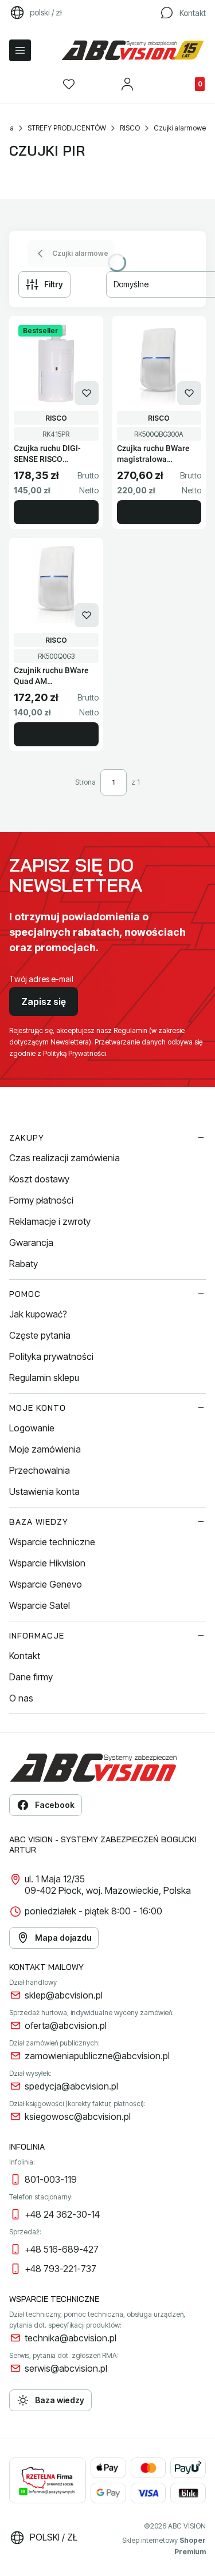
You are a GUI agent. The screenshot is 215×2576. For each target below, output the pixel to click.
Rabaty (24, 1264)
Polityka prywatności (51, 1356)
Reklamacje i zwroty (50, 1221)
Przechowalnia (40, 1470)
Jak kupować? (38, 1314)
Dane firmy (31, 1677)
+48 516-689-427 (62, 2249)
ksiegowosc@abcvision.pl (78, 2116)
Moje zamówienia (45, 1449)
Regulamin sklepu (44, 1378)
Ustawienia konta (44, 1491)
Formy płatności (41, 1200)
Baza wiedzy (60, 2400)
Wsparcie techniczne (52, 1542)
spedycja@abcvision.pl (71, 2086)
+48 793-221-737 (60, 2269)
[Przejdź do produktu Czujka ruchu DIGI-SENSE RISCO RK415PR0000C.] (56, 363)
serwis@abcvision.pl (66, 2368)
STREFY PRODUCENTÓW (67, 128)
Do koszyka (56, 512)
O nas (21, 1698)
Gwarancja (31, 1243)
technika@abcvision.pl (71, 2338)
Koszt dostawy (39, 1179)
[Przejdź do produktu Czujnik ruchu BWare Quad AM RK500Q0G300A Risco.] (56, 585)
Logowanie (32, 1428)
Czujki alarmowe (180, 128)
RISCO (130, 128)
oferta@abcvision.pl (66, 2025)
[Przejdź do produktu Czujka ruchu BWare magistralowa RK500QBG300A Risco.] (159, 363)
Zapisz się (44, 1002)
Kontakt (25, 1656)
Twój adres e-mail (41, 979)
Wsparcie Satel (40, 1605)
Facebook (55, 1805)
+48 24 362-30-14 (62, 2214)
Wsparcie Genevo (46, 1584)
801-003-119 (51, 2179)
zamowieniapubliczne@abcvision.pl (97, 2056)
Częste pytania (40, 1335)
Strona (85, 782)
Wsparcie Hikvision (47, 1563)
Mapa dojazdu (63, 1938)
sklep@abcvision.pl (64, 1995)
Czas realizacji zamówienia (64, 1158)
